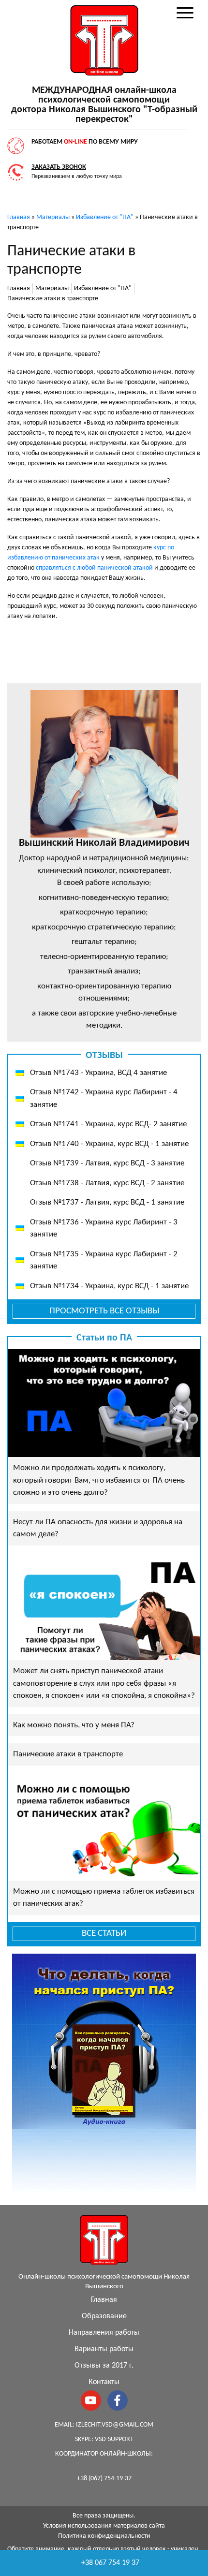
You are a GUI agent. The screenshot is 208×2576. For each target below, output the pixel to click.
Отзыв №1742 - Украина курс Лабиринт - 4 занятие (104, 1098)
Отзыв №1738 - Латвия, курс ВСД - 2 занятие (107, 1183)
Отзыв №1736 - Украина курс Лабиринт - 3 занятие (104, 1229)
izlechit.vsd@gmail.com (115, 2425)
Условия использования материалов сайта (104, 2526)
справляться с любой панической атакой (94, 568)
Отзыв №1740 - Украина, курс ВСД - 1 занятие (109, 1144)
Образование (104, 2316)
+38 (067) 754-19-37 (104, 2479)
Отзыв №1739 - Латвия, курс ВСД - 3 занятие (107, 1163)
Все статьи (104, 1934)
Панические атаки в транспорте (68, 1754)
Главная (104, 2300)
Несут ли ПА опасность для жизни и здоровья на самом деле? (98, 1528)
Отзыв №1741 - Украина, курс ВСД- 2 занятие (108, 1124)
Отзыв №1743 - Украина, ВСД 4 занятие (98, 1073)
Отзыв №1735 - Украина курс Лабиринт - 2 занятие (104, 1260)
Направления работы (104, 2333)
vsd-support (114, 2439)
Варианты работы (104, 2349)
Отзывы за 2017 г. (104, 2366)
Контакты (104, 2382)
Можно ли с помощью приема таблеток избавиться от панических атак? (104, 1898)
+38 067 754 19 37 (110, 2563)
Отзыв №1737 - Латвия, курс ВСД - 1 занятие (107, 1202)
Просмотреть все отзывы (104, 1311)
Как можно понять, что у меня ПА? (74, 1725)
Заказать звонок (59, 167)
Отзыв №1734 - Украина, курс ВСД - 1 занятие (109, 1286)
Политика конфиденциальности (104, 2536)
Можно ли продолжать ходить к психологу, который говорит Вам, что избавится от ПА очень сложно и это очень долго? (99, 1480)
